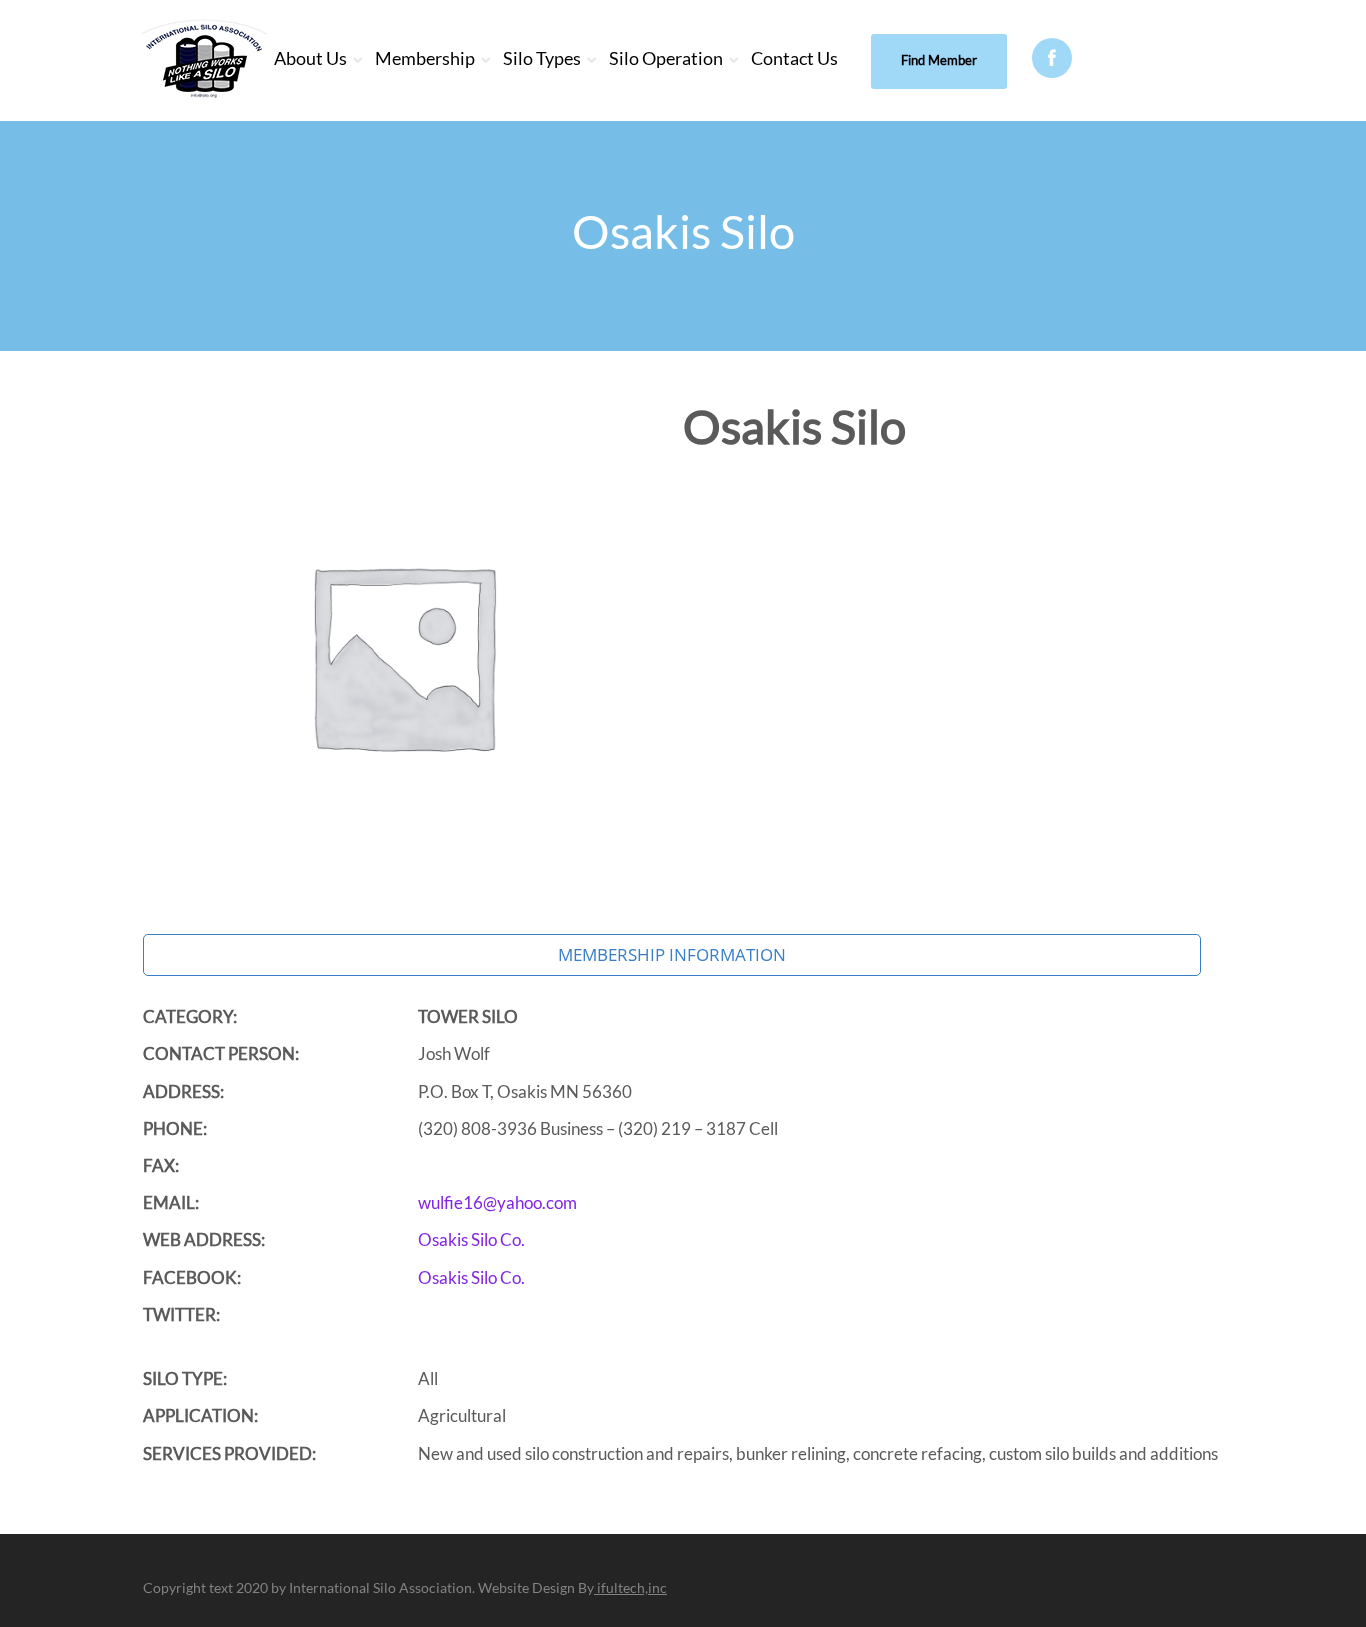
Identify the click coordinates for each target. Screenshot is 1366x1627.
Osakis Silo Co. (471, 1239)
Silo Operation (666, 58)
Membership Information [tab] (672, 954)
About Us (310, 58)
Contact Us (794, 58)
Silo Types (542, 58)
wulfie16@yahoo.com (497, 1202)
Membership (425, 58)
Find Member (939, 60)
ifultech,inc (630, 1587)
